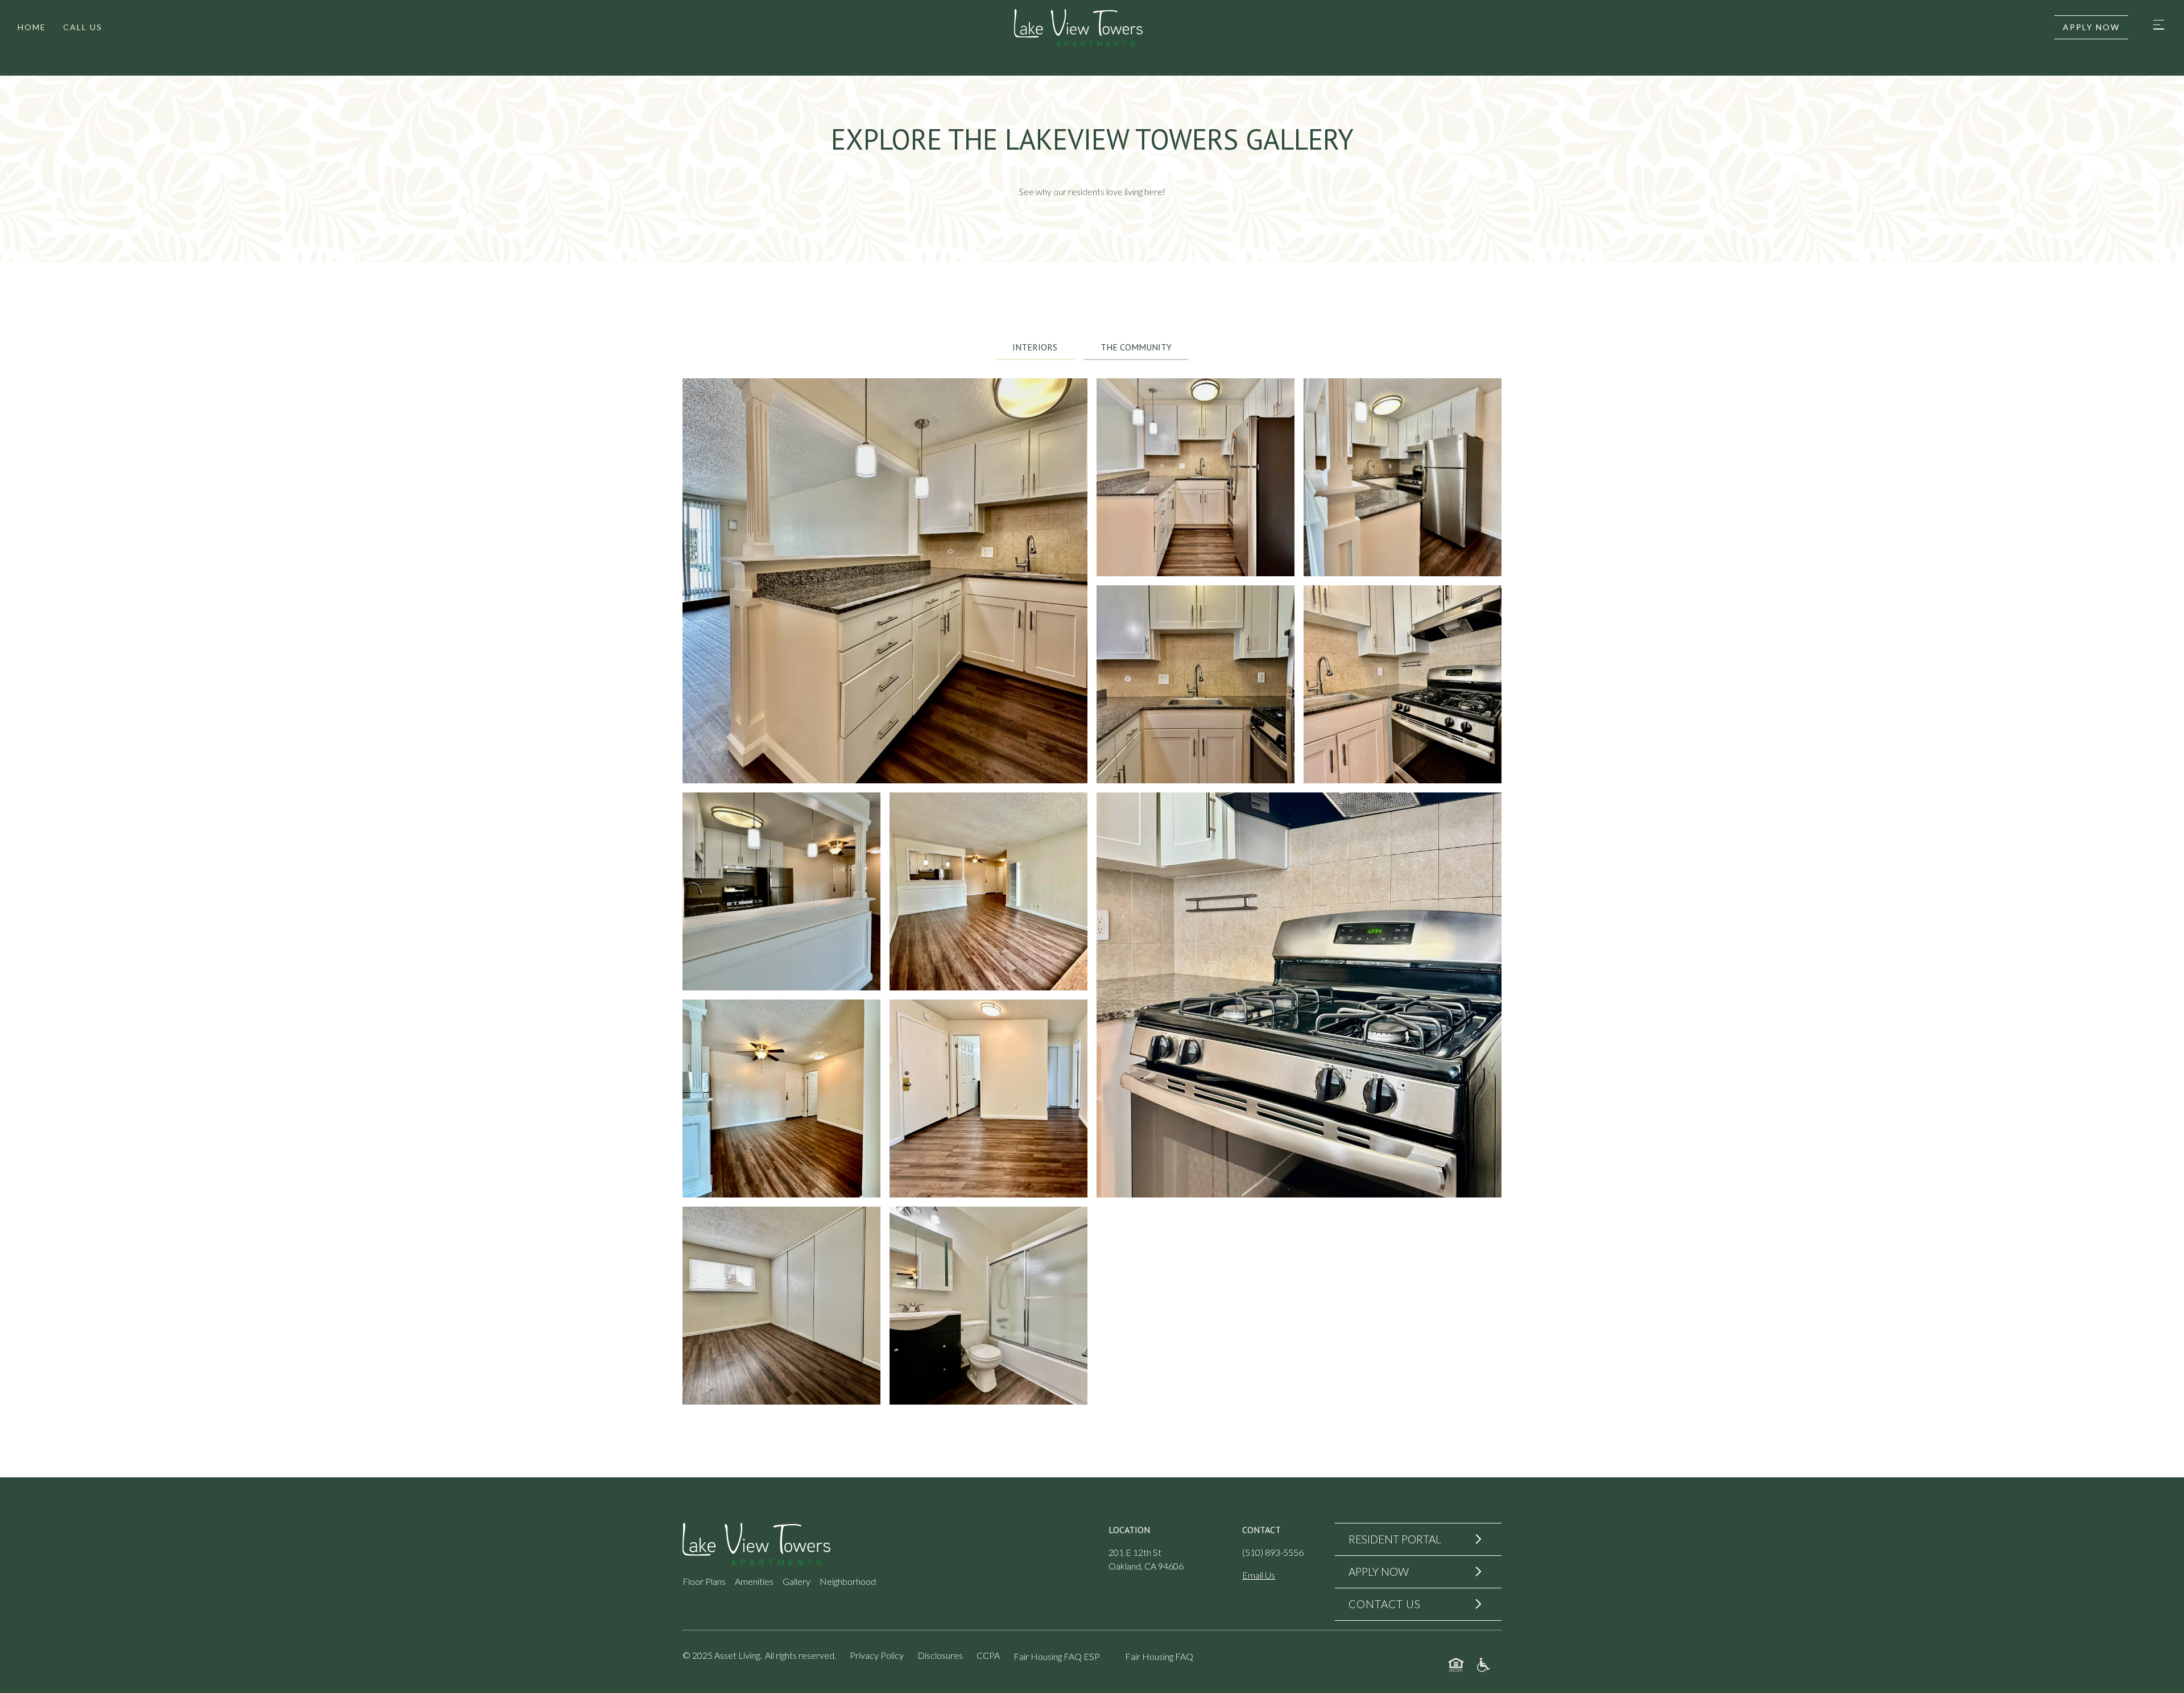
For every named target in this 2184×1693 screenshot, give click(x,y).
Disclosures (940, 1655)
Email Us (1259, 1575)
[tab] (1035, 348)
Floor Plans (704, 1581)
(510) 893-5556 (1273, 1552)
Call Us (83, 27)
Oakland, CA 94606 (1146, 1566)
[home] (1078, 28)
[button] (2158, 28)
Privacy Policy (877, 1655)
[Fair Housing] (1456, 1665)
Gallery (797, 1581)
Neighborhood (848, 1581)
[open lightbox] (885, 581)
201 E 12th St (1135, 1552)
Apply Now (2091, 27)
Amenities (754, 1581)
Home (32, 27)
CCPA (988, 1655)
